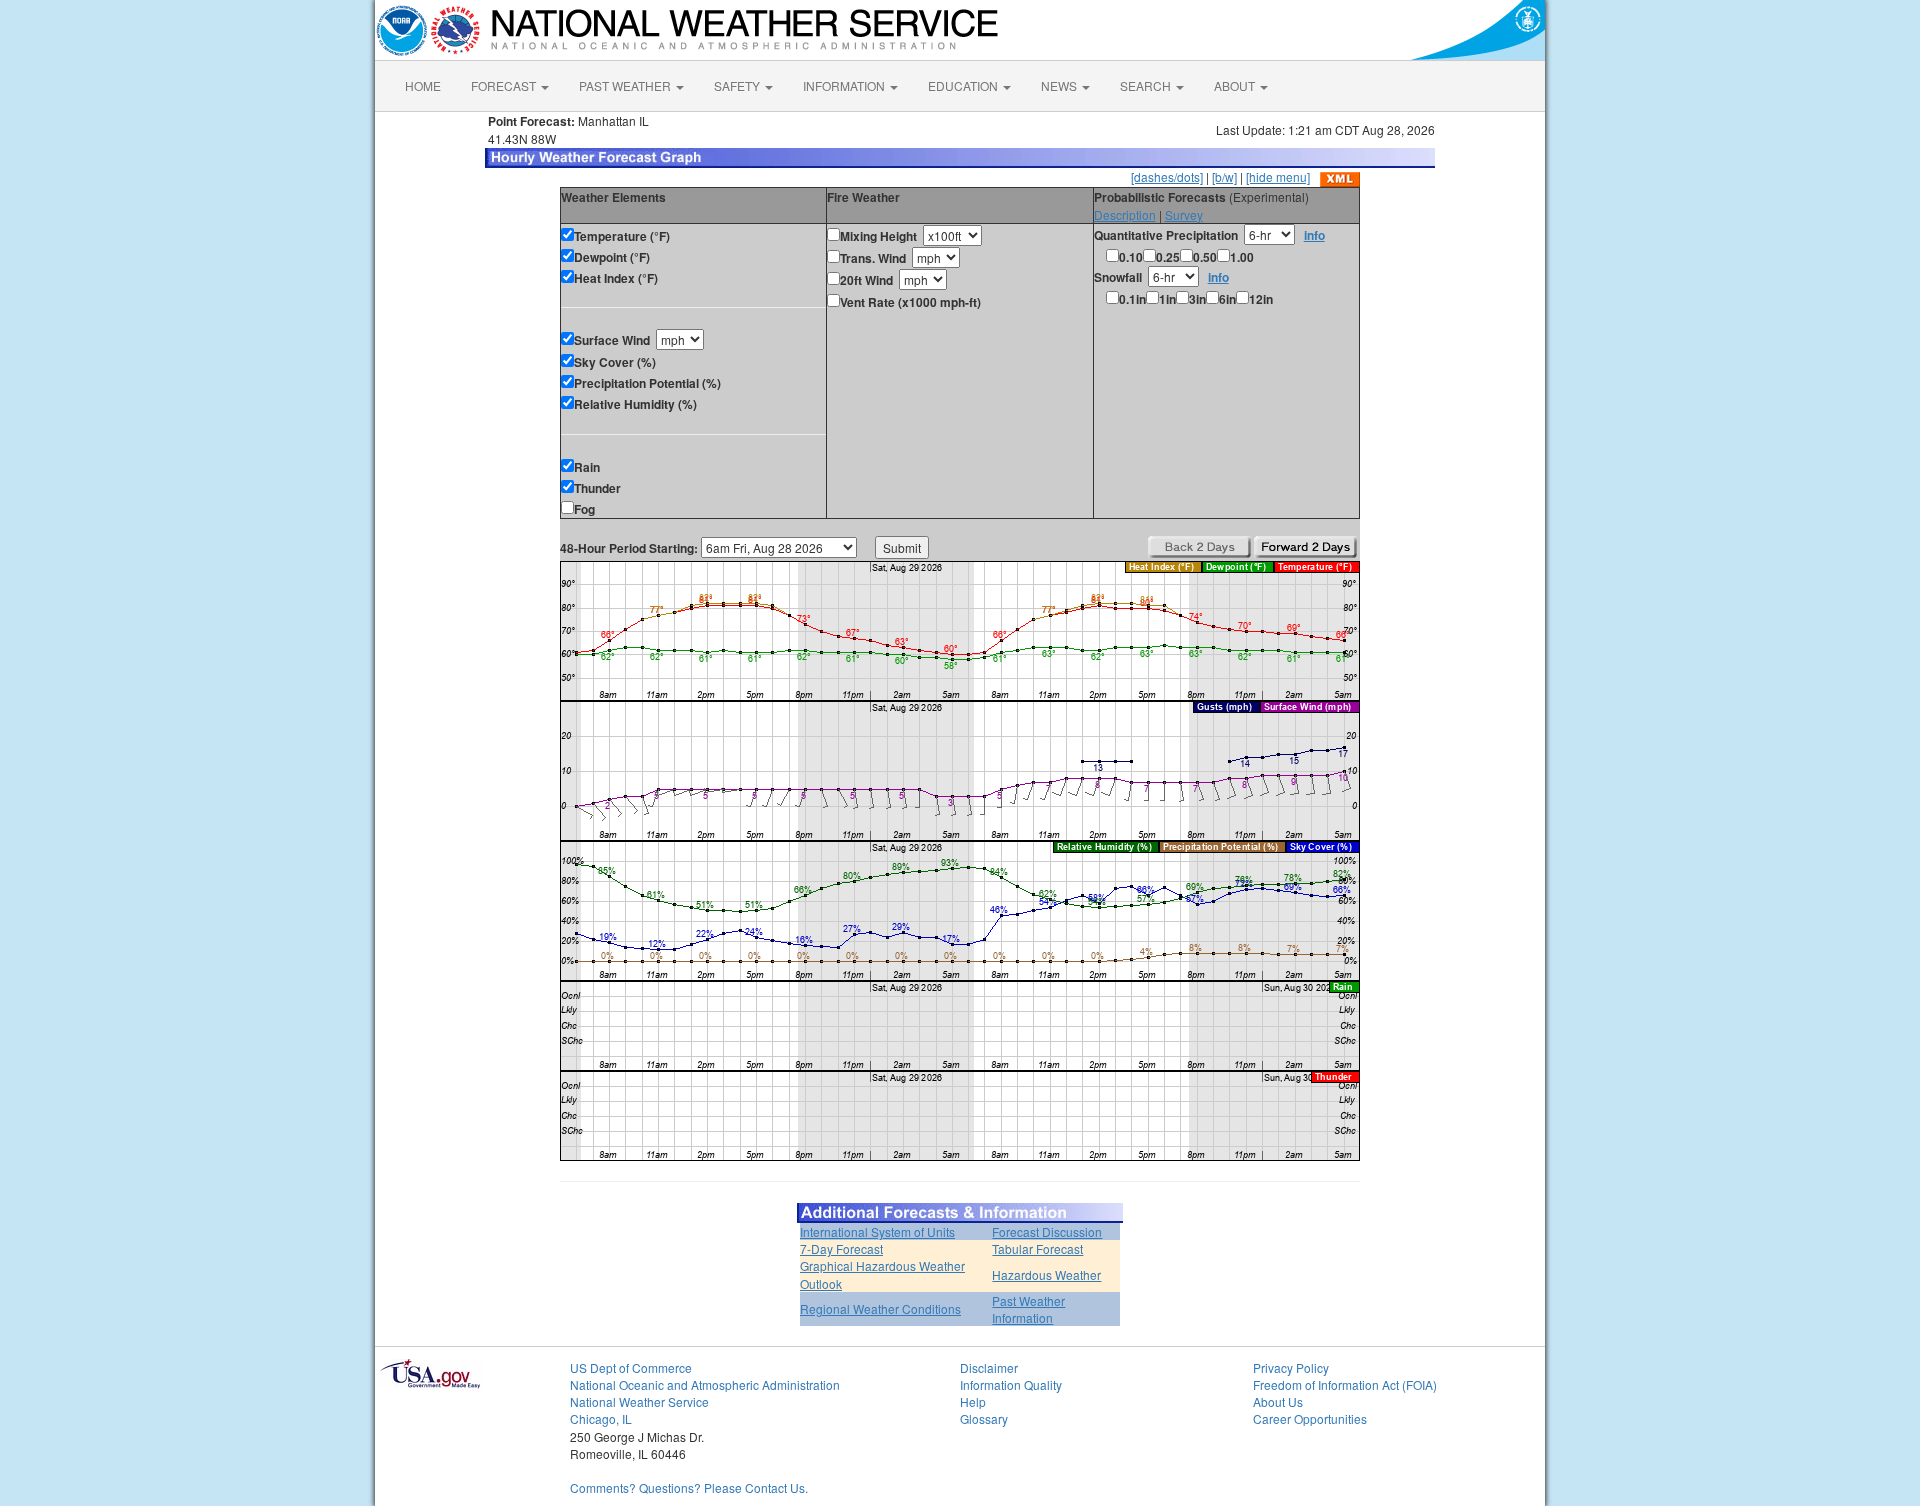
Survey (1184, 214)
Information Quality (1011, 1384)
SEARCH (1147, 85)
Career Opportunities (1310, 1418)
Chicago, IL (601, 1418)
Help (973, 1401)
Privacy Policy (1291, 1367)
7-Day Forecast (841, 1248)
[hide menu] (1278, 176)
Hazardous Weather (1046, 1274)
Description (1125, 214)
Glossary (984, 1418)
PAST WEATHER (626, 85)
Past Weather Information (1028, 1309)
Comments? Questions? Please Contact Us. (689, 1487)
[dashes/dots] (1167, 176)
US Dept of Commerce (631, 1367)
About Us (1278, 1401)
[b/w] (1224, 176)
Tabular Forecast (1037, 1248)
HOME (423, 85)
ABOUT (1236, 85)
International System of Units (877, 1231)
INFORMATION (845, 85)
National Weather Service (639, 1401)
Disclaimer (989, 1367)
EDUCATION (964, 85)
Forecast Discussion (1047, 1231)
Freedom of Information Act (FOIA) (1345, 1384)
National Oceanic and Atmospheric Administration (705, 1384)
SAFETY (738, 85)
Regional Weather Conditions (880, 1308)
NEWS (1060, 85)
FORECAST (505, 85)
